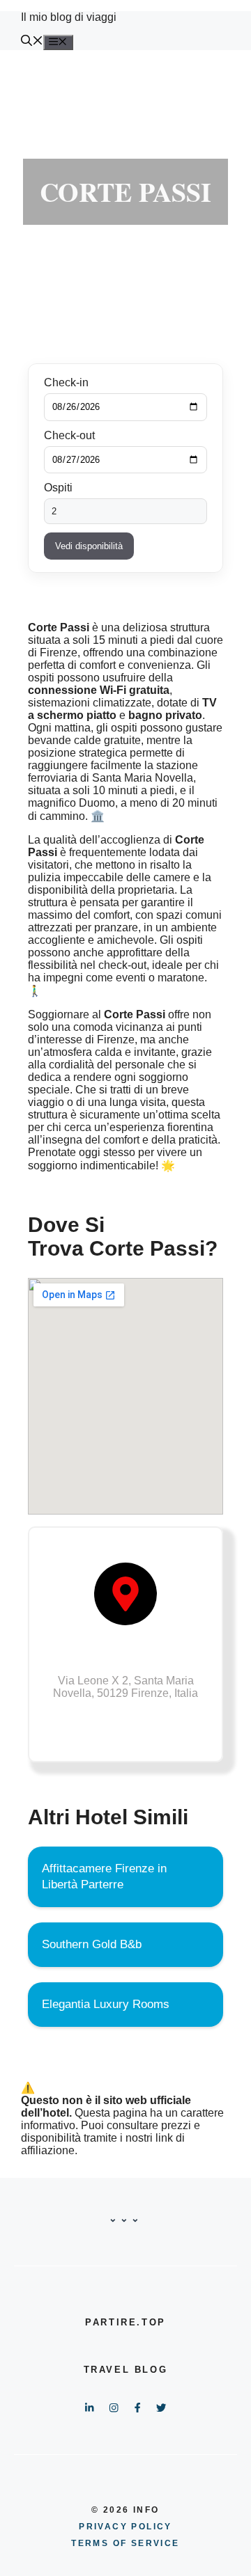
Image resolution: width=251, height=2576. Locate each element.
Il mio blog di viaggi (69, 17)
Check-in (66, 382)
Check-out (69, 435)
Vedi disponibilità (89, 546)
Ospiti (58, 488)
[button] (32, 42)
